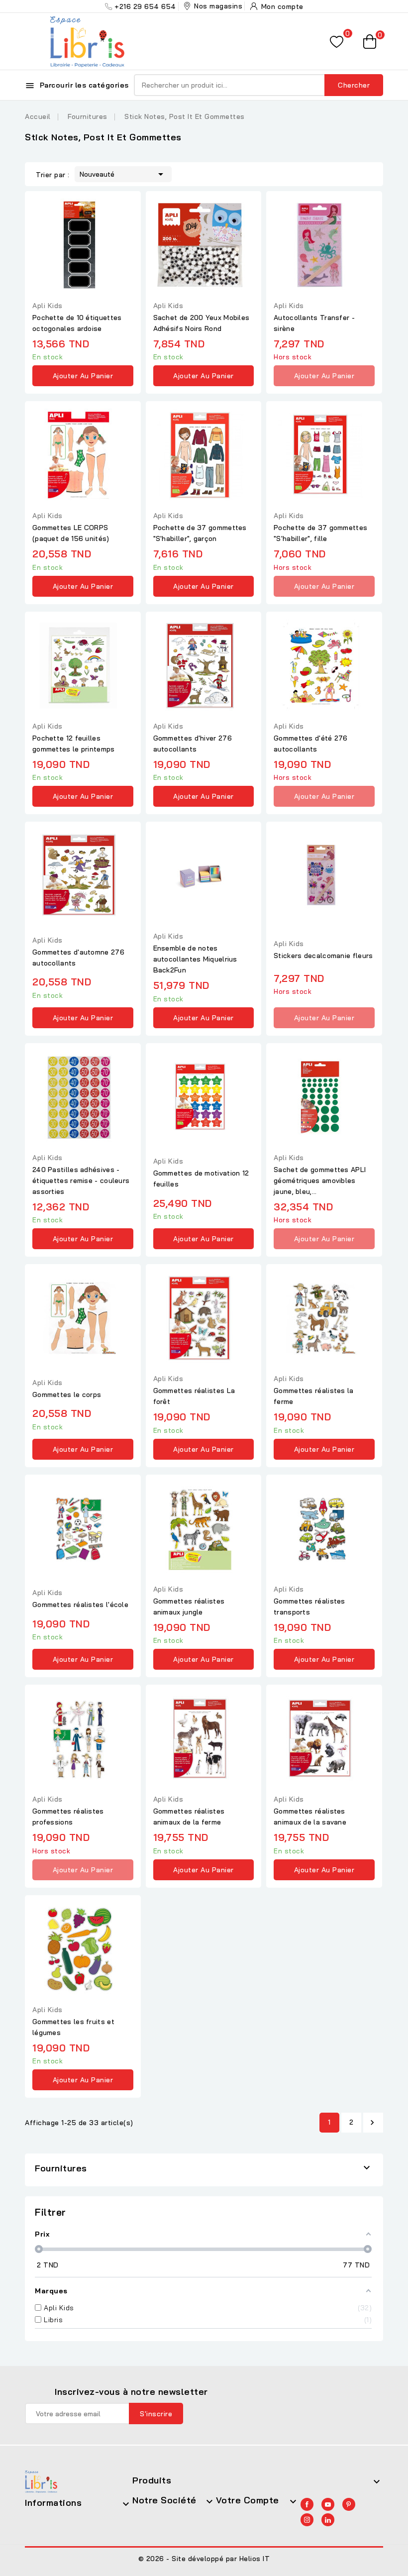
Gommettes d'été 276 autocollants (311, 744)
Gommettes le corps (67, 1395)
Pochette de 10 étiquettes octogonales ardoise (77, 323)
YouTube (328, 2504)
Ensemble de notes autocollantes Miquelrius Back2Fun (195, 959)
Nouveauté (123, 174)
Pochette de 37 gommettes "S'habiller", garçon (200, 533)
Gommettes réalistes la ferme (314, 1396)
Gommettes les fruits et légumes (73, 2027)
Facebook (307, 2504)
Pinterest (349, 2504)
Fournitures (61, 2168)
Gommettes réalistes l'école (80, 1605)
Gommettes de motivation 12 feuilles (201, 1179)
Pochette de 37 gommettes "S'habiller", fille (320, 533)
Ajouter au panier (83, 376)
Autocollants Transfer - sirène (314, 323)
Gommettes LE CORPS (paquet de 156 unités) (71, 533)
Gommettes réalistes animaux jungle (189, 1607)
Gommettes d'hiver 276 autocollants (193, 744)
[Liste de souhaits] (337, 42)
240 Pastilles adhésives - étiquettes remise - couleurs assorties (81, 1181)
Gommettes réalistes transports (309, 1607)
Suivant (372, 2123)
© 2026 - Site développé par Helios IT (204, 2559)
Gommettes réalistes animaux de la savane (310, 1817)
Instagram (307, 2520)
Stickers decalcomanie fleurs (323, 956)
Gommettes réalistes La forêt (194, 1396)
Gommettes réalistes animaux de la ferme (189, 1817)
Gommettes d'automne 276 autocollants (78, 958)
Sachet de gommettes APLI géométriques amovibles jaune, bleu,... (320, 1181)
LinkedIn (328, 2520)
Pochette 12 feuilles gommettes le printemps (74, 744)
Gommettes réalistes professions (68, 1817)
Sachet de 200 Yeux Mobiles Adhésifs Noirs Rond (202, 323)
